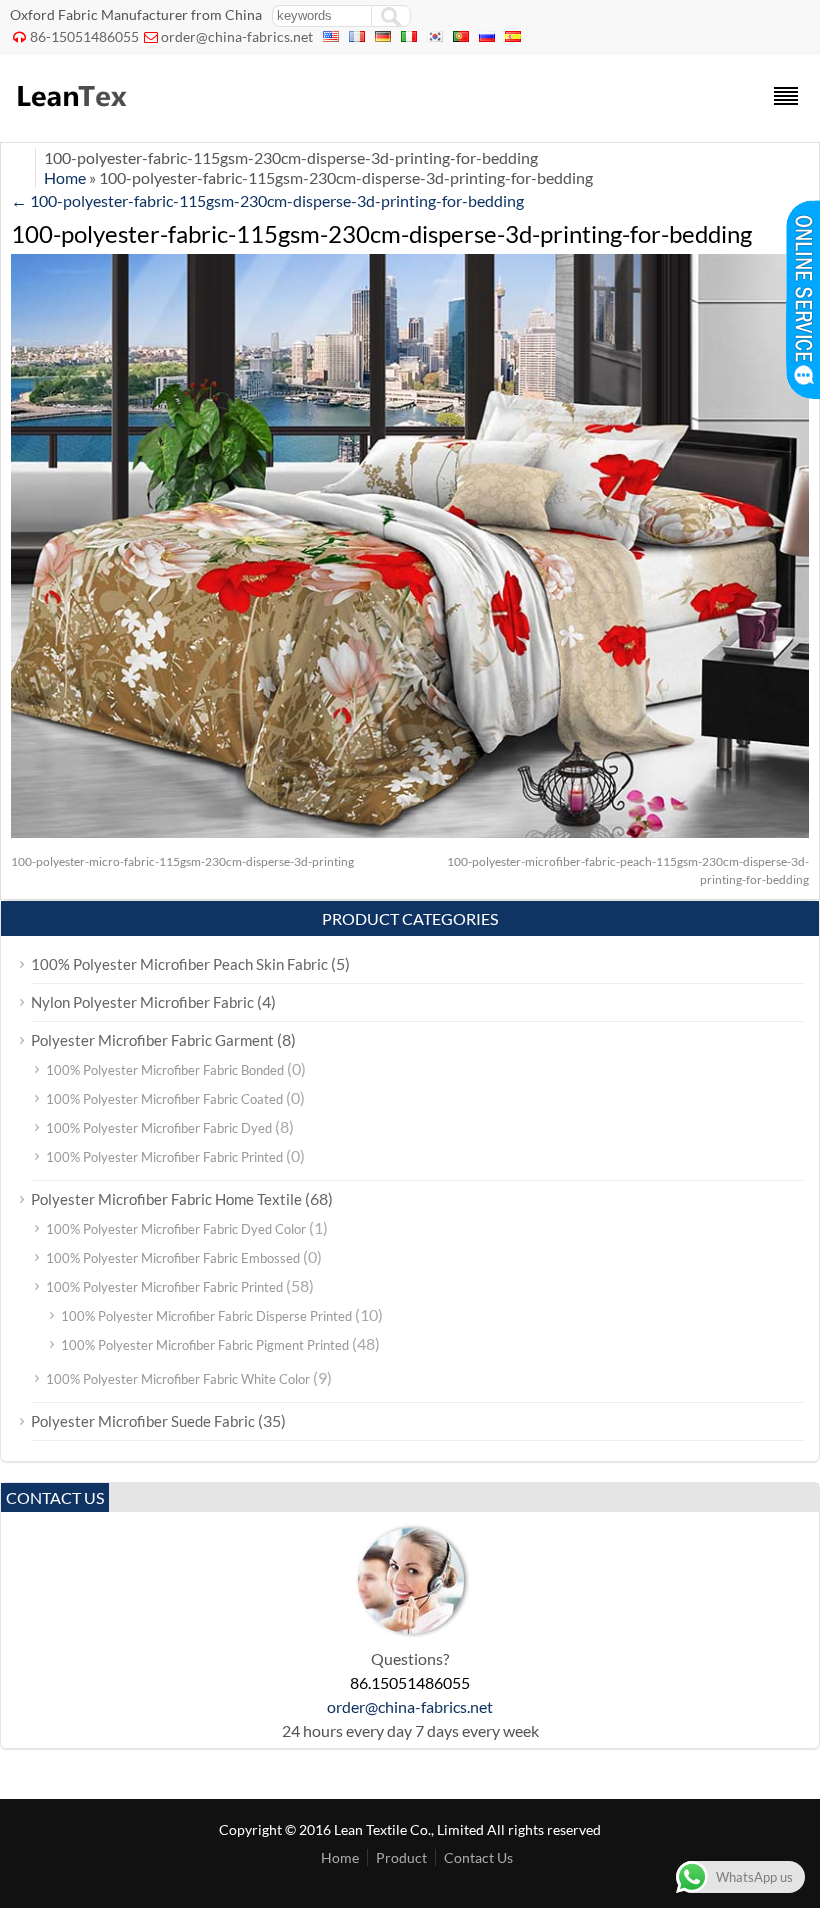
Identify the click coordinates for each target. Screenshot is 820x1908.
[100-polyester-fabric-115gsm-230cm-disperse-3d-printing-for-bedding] (410, 831)
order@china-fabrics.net (237, 36)
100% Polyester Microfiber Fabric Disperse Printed (206, 1316)
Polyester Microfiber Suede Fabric (143, 1421)
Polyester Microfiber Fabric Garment (152, 1040)
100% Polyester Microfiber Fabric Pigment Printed (205, 1345)
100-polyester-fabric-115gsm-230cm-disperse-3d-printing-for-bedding (267, 200)
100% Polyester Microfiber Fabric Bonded (165, 1070)
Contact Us (478, 1857)
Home (65, 177)
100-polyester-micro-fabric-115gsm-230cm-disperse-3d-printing (182, 861)
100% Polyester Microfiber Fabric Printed (164, 1157)
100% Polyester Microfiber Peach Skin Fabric (179, 964)
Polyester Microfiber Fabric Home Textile (166, 1199)
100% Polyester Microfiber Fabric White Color (178, 1379)
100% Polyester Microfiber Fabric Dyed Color (176, 1229)
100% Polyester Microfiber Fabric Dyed (159, 1128)
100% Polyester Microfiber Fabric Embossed (173, 1258)
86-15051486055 (84, 36)
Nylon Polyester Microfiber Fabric (142, 1002)
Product (401, 1857)
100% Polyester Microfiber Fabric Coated (164, 1099)
